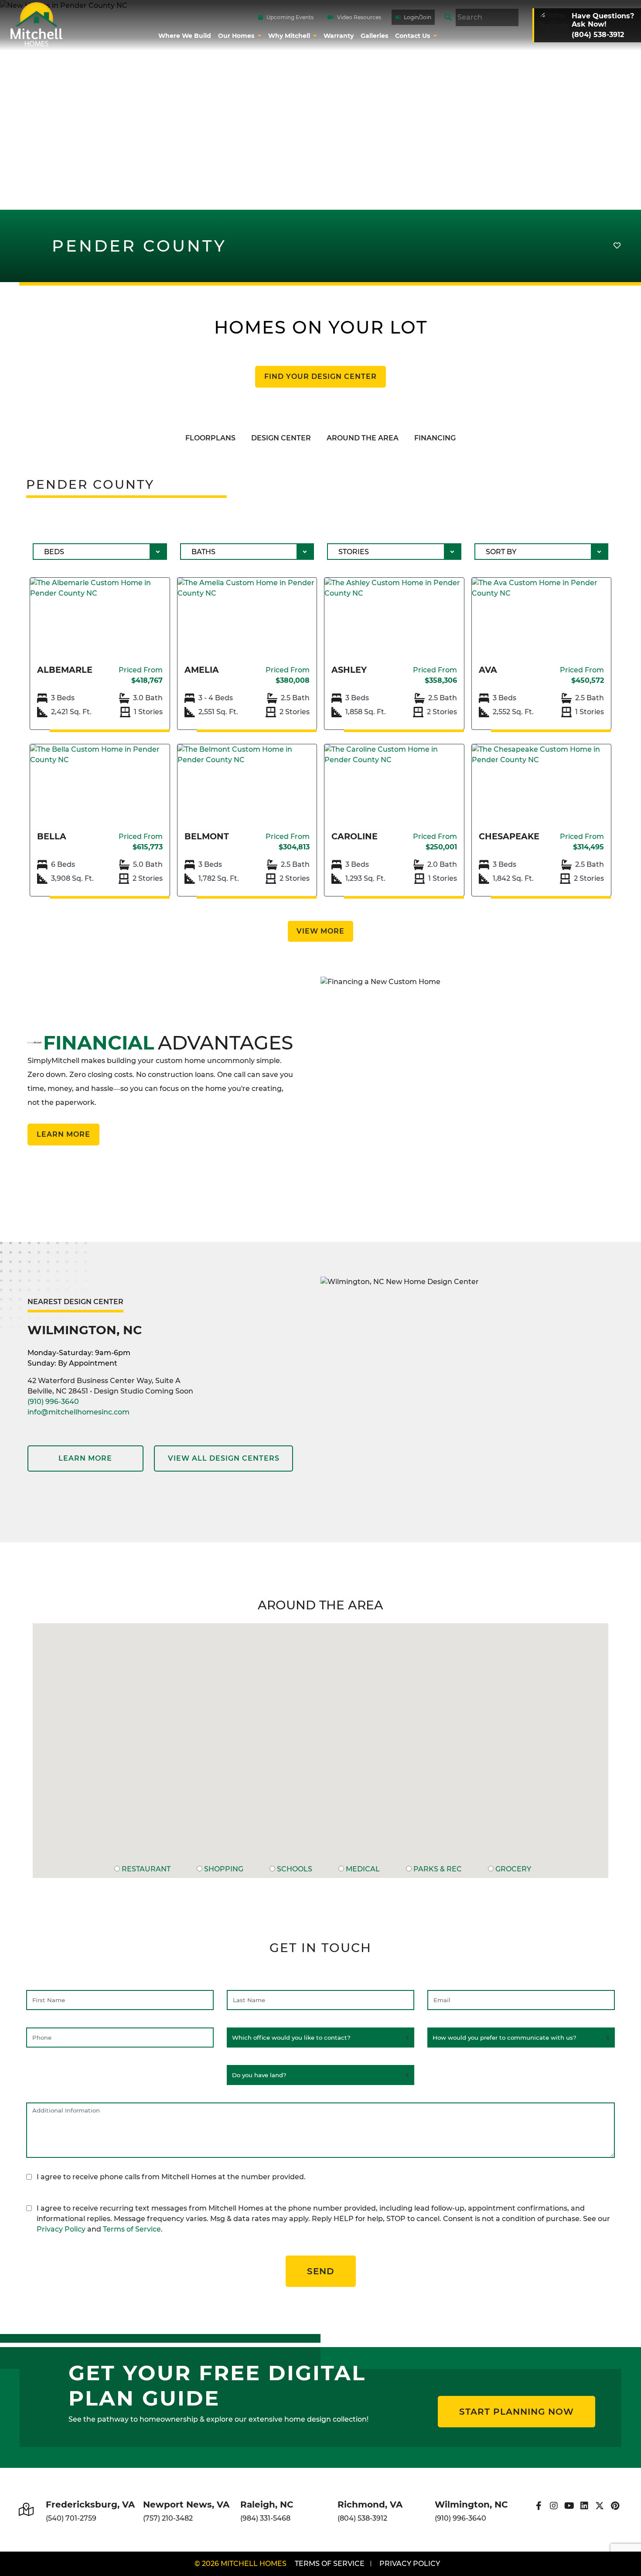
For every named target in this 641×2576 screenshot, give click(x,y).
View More (320, 931)
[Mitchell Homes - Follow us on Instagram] (554, 2506)
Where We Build (185, 36)
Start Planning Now (517, 2412)
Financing (435, 438)
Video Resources (359, 17)
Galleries (374, 36)
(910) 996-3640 (53, 1402)
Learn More (63, 1134)
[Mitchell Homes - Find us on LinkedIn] (585, 2506)
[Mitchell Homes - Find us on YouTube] (569, 2506)
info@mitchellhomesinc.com (78, 1412)
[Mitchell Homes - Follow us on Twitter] (600, 2506)
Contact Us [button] (413, 36)
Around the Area (363, 438)
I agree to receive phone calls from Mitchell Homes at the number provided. (171, 2177)
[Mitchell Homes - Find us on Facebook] (539, 2506)
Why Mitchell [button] (290, 36)
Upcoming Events (290, 17)
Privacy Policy (61, 2229)
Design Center (281, 438)
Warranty (339, 36)
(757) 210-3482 (168, 2518)
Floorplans (210, 438)
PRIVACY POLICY (410, 2564)
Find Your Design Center (320, 377)
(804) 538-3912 (362, 2518)
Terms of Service (132, 2229)
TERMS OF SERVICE (330, 2564)
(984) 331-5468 (265, 2518)
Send (321, 2271)
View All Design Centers (224, 1458)
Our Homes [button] (237, 36)
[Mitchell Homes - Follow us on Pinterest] (615, 2506)
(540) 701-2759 (71, 2518)
